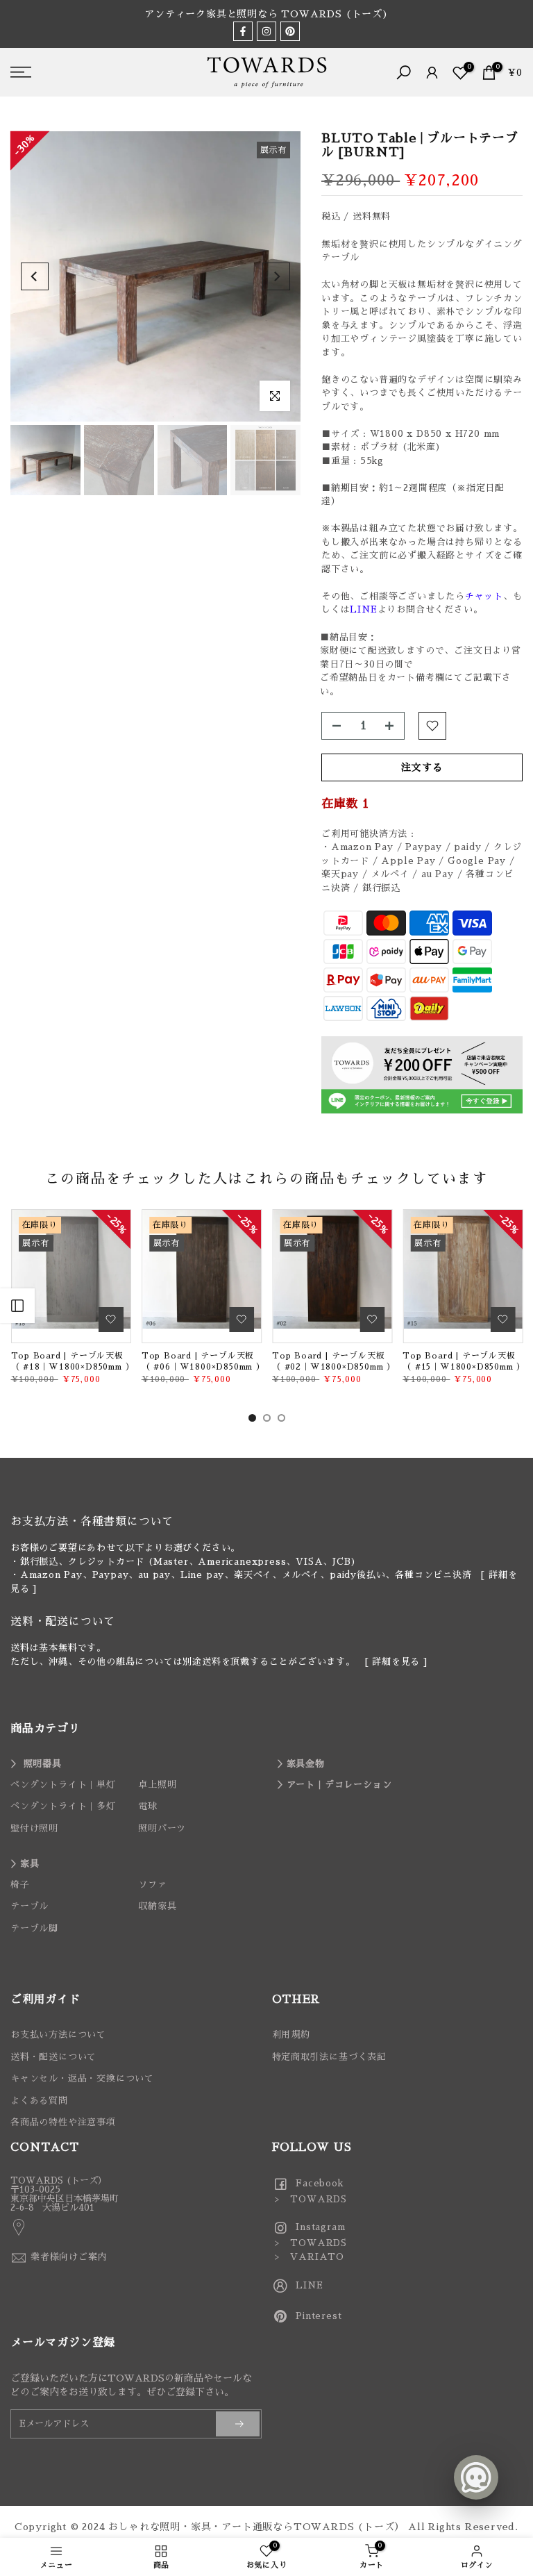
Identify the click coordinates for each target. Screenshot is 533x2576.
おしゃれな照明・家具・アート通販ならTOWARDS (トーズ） (256, 2527)
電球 (148, 1806)
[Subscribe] (238, 2424)
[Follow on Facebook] (243, 31)
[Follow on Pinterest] (290, 31)
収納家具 (157, 1906)
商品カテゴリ (45, 1729)
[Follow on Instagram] (266, 31)
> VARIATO (308, 2257)
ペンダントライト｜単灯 (63, 1785)
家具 (30, 1864)
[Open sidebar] (17, 1306)
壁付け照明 (34, 1828)
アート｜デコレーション (339, 1785)
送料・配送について (53, 2057)
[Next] (276, 276)
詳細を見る (396, 1662)
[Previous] (35, 276)
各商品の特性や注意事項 (63, 2122)
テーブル (29, 1906)
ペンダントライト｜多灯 (63, 1806)
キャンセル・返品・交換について (82, 2078)
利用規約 (291, 2035)
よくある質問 (39, 2101)
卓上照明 (157, 1785)
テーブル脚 (34, 1928)
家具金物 (306, 1764)
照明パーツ (162, 1828)
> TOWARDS (310, 2199)
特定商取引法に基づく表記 (330, 2057)
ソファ (152, 1885)
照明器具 (43, 1764)
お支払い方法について (58, 2035)
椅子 (20, 1885)
